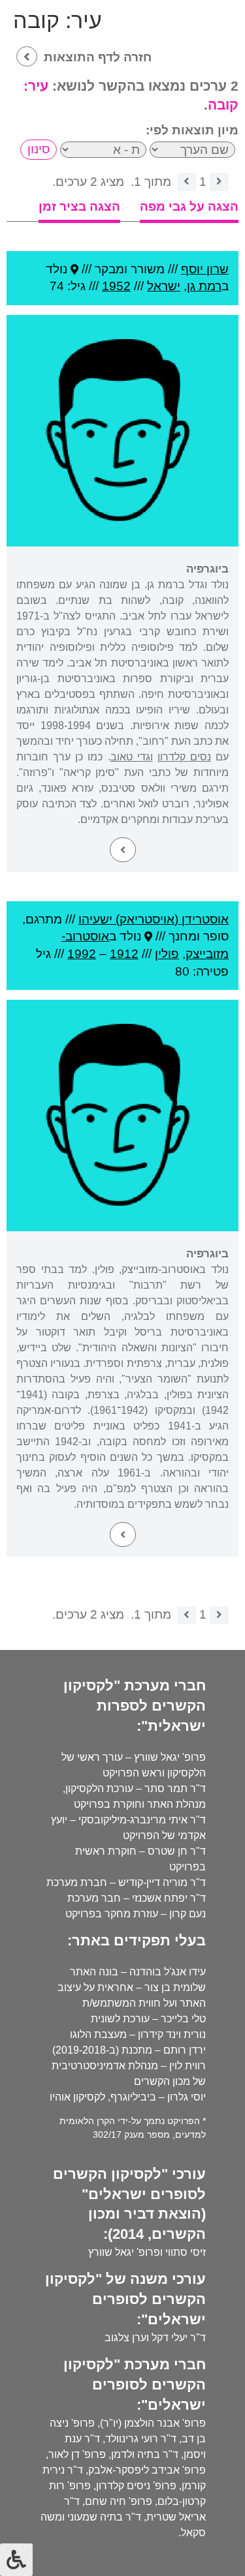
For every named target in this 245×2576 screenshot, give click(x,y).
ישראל (164, 286)
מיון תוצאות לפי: (192, 130)
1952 (116, 286)
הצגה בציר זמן (79, 206)
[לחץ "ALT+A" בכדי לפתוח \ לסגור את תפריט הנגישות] (16, 2560)
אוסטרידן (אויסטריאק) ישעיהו (154, 919)
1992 (82, 954)
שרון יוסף (205, 269)
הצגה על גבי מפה (189, 206)
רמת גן (204, 286)
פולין (167, 954)
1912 (124, 954)
